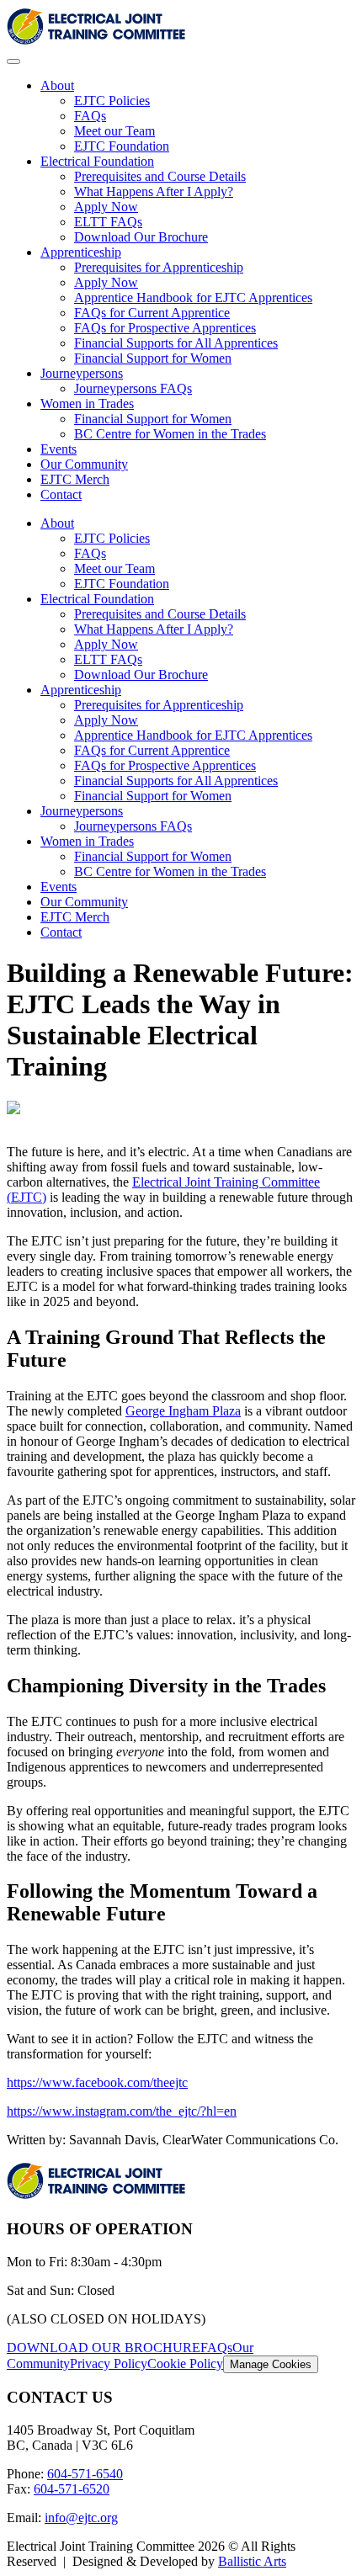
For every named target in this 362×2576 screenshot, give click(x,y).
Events (59, 449)
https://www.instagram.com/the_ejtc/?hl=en (122, 2111)
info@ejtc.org (81, 2518)
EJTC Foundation (122, 146)
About (57, 85)
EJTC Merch (75, 479)
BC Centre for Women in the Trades (170, 434)
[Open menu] (13, 61)
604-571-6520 (72, 2489)
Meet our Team (114, 131)
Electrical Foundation (97, 161)
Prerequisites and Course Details (160, 176)
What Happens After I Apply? (154, 191)
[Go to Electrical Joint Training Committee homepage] (96, 42)
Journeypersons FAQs (133, 388)
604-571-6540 (85, 2474)
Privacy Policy (109, 2364)
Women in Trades (87, 404)
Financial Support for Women (153, 358)
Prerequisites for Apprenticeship (159, 267)
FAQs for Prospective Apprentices (165, 328)
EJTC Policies (112, 101)
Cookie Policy (185, 2364)
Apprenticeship (81, 252)
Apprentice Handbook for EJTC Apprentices (193, 297)
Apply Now (106, 207)
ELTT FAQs (108, 222)
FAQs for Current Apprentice (152, 313)
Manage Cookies (271, 2364)
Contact (61, 494)
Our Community (84, 464)
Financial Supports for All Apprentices (176, 343)
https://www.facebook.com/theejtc (97, 2082)
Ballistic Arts (252, 2561)
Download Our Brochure (141, 237)
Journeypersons (82, 373)
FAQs (90, 116)
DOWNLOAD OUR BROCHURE (104, 2348)
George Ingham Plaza (183, 1411)
